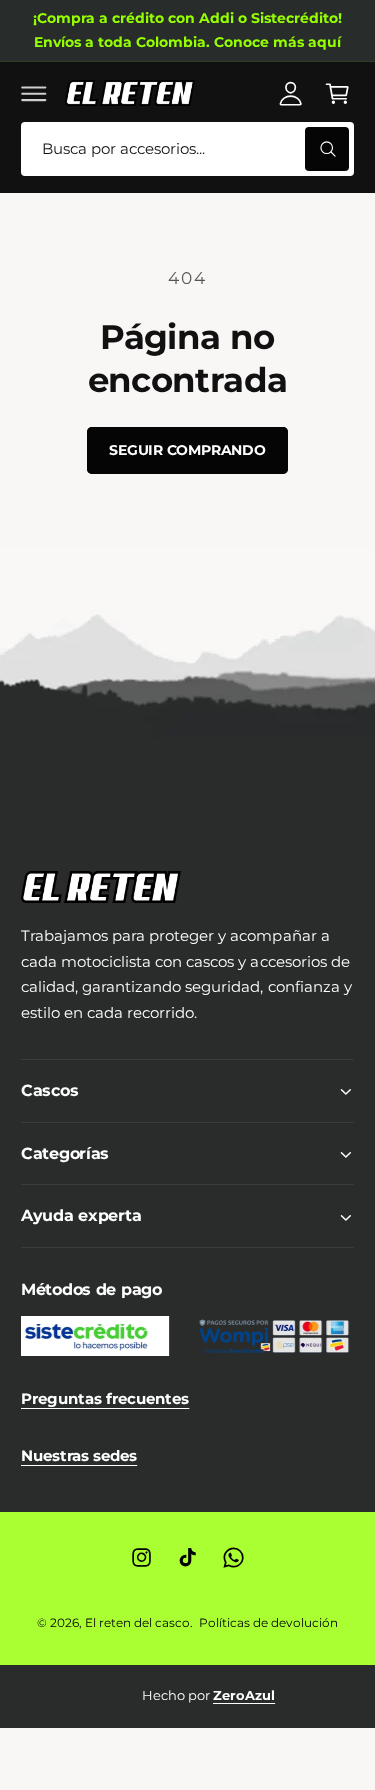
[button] (34, 93)
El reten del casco (137, 1622)
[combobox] (187, 149)
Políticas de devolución (268, 1622)
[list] (187, 1696)
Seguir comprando (187, 450)
